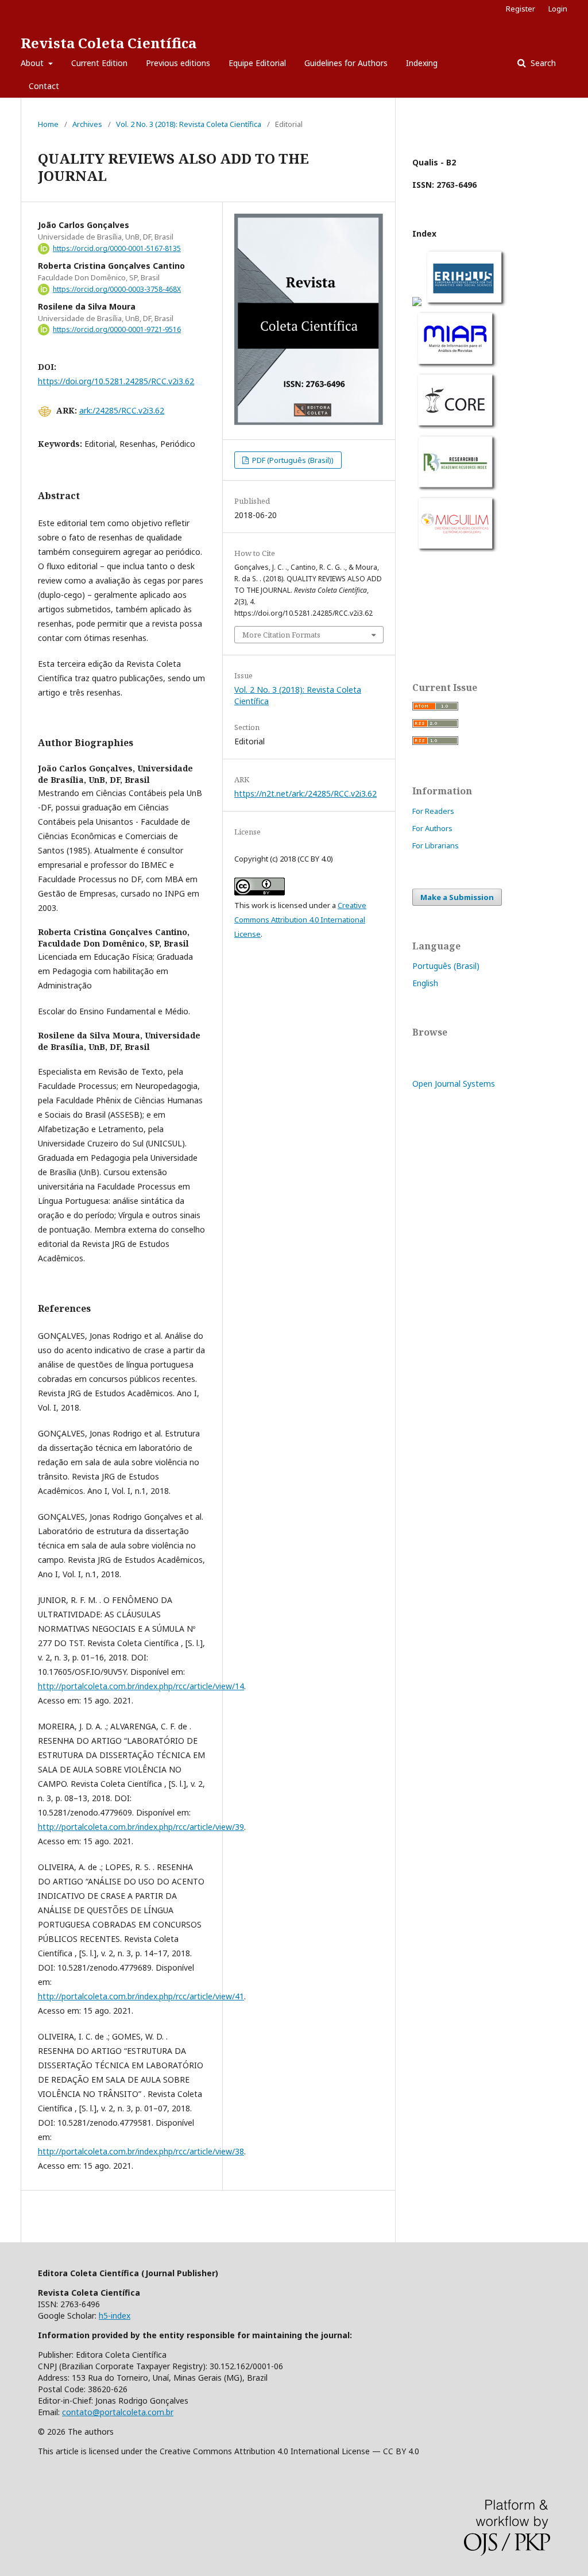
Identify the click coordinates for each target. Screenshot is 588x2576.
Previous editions (178, 63)
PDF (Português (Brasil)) (292, 460)
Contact (44, 86)
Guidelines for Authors (346, 63)
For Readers (433, 811)
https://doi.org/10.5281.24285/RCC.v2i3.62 (116, 381)
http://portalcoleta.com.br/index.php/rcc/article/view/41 (141, 1996)
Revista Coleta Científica (109, 43)
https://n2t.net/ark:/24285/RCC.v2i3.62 (305, 793)
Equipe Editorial (257, 63)
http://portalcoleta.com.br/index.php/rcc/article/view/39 (141, 1827)
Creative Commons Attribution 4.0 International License (300, 920)
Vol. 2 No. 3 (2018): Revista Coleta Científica (189, 124)
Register (521, 9)
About (33, 63)
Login (558, 9)
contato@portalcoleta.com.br (118, 2412)
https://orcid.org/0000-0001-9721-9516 (117, 329)
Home (48, 124)
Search (542, 63)
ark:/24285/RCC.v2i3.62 (122, 410)
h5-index (115, 2316)
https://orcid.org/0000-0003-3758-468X (117, 289)
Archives (87, 124)
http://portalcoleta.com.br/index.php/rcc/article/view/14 (141, 1686)
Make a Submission (457, 897)
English (425, 983)
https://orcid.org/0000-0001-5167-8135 (117, 248)
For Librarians (436, 845)
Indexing (422, 63)
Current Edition (99, 63)
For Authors (432, 828)
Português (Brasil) (446, 966)
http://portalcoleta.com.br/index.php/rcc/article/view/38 (141, 2151)
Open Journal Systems (454, 1084)
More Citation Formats (281, 635)
